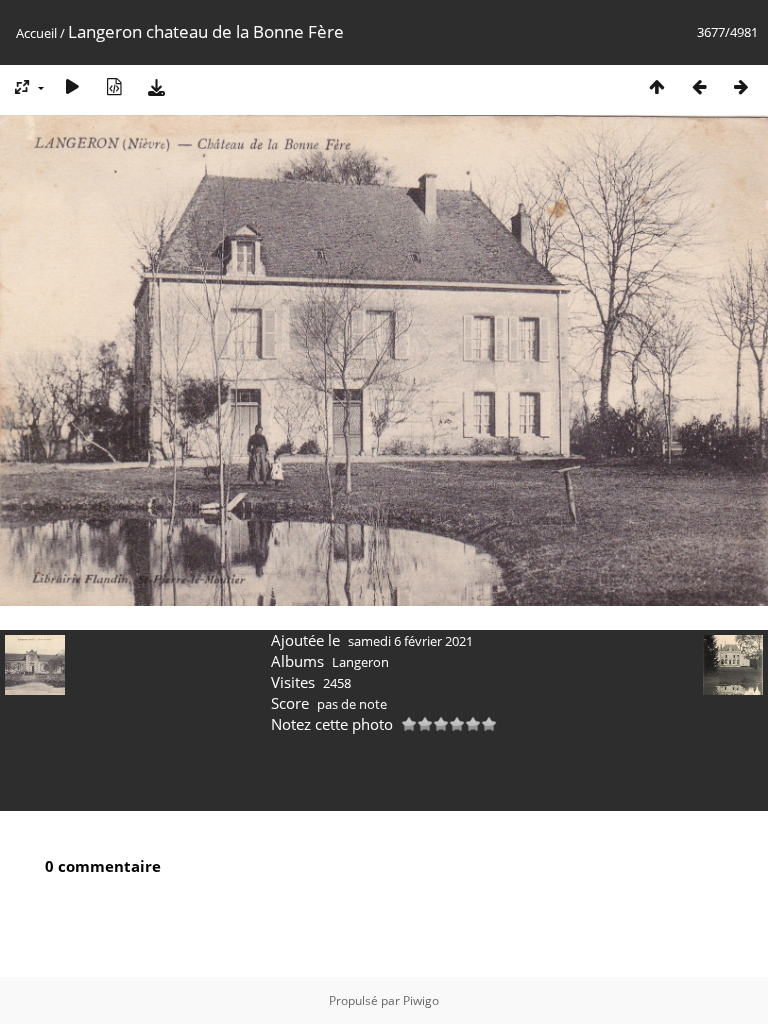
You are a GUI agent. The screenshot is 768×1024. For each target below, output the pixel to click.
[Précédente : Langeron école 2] (699, 86)
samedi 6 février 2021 (410, 641)
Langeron (360, 662)
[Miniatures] (657, 86)
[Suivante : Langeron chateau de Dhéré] (741, 86)
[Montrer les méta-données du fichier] (114, 86)
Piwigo (421, 1000)
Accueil (36, 33)
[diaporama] (72, 86)
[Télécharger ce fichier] (156, 86)
